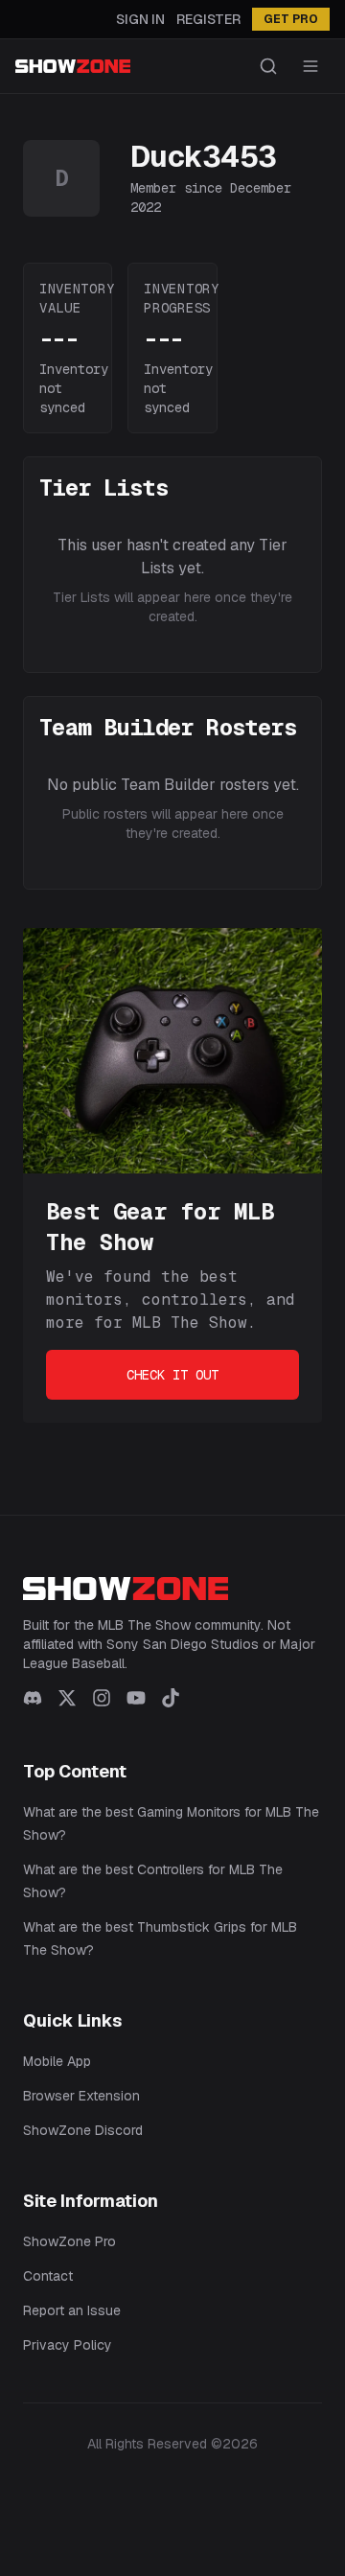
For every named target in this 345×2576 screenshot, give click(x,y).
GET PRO (291, 19)
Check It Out (172, 1375)
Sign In (140, 19)
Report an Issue (72, 2310)
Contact (48, 2276)
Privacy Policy (68, 2345)
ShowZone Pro (69, 2241)
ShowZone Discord (83, 2130)
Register (208, 19)
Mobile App (57, 2061)
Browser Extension (81, 2096)
